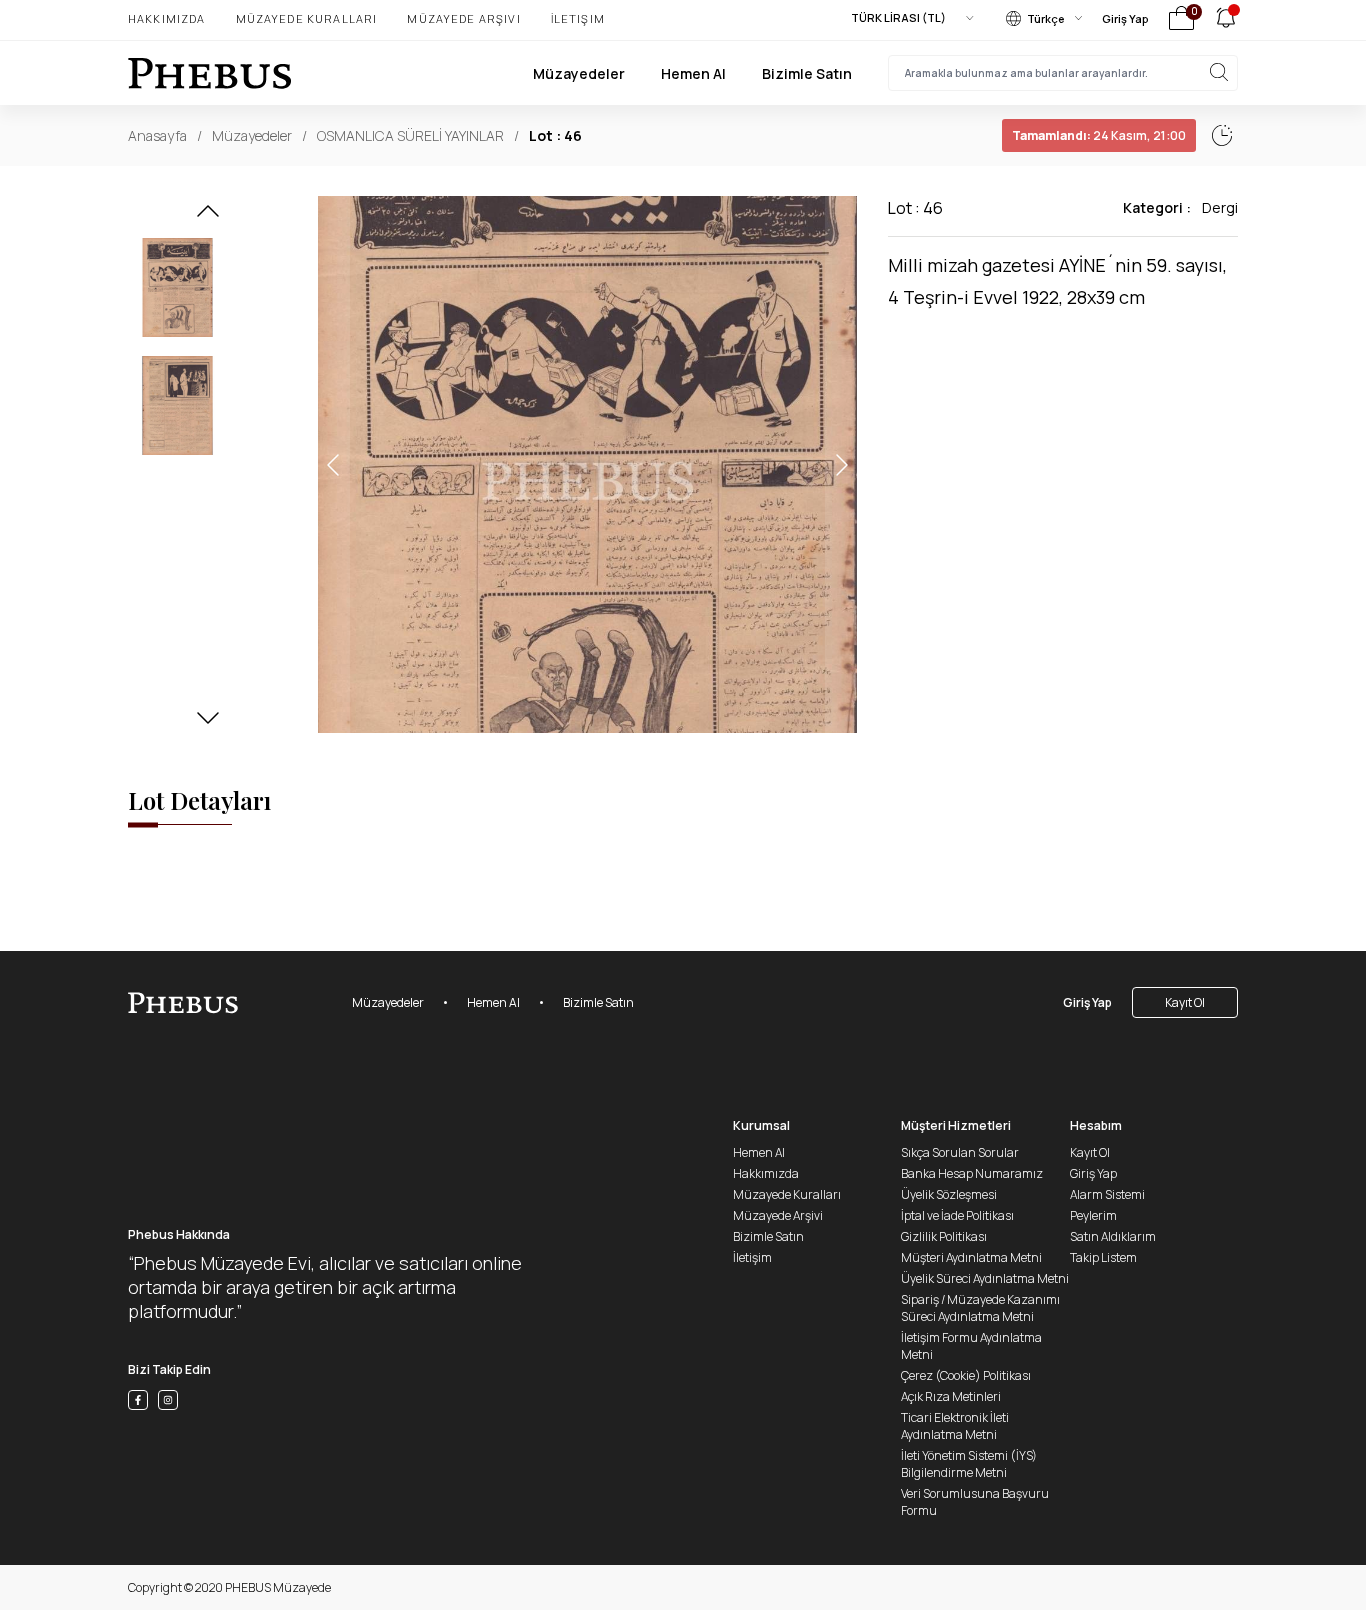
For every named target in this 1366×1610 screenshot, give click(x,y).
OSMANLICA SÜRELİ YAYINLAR (410, 135)
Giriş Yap (1125, 18)
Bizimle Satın (807, 73)
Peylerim (1093, 1215)
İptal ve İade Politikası (957, 1215)
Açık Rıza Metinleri (951, 1396)
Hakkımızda (167, 18)
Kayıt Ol (1185, 1002)
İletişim (578, 18)
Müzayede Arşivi (463, 18)
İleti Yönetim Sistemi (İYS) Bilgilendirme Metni (969, 1464)
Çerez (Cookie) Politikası (966, 1375)
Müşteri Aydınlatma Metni (971, 1257)
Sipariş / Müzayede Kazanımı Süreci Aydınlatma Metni (980, 1308)
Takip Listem (1103, 1257)
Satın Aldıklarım (1113, 1236)
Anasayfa (157, 135)
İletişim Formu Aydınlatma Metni (971, 1346)
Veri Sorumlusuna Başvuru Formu (975, 1502)
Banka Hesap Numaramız (972, 1173)
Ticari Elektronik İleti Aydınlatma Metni (955, 1426)
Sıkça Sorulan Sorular (960, 1152)
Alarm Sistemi (1107, 1194)
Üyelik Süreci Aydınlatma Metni (985, 1278)
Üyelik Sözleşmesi (949, 1194)
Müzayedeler (579, 73)
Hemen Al (693, 73)
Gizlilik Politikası (944, 1236)
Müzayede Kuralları (307, 18)
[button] (208, 217)
